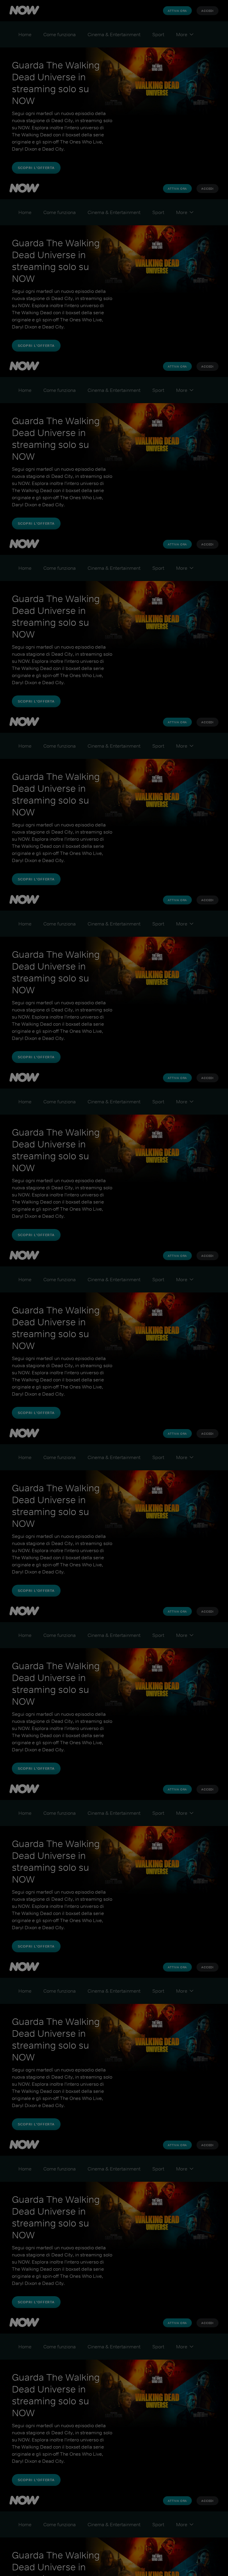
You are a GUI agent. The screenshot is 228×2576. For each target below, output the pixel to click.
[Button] (213, 15)
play (114, 1288)
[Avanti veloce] (150, 1288)
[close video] (14, 15)
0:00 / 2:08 (27, 2558)
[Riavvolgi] (87, 1288)
